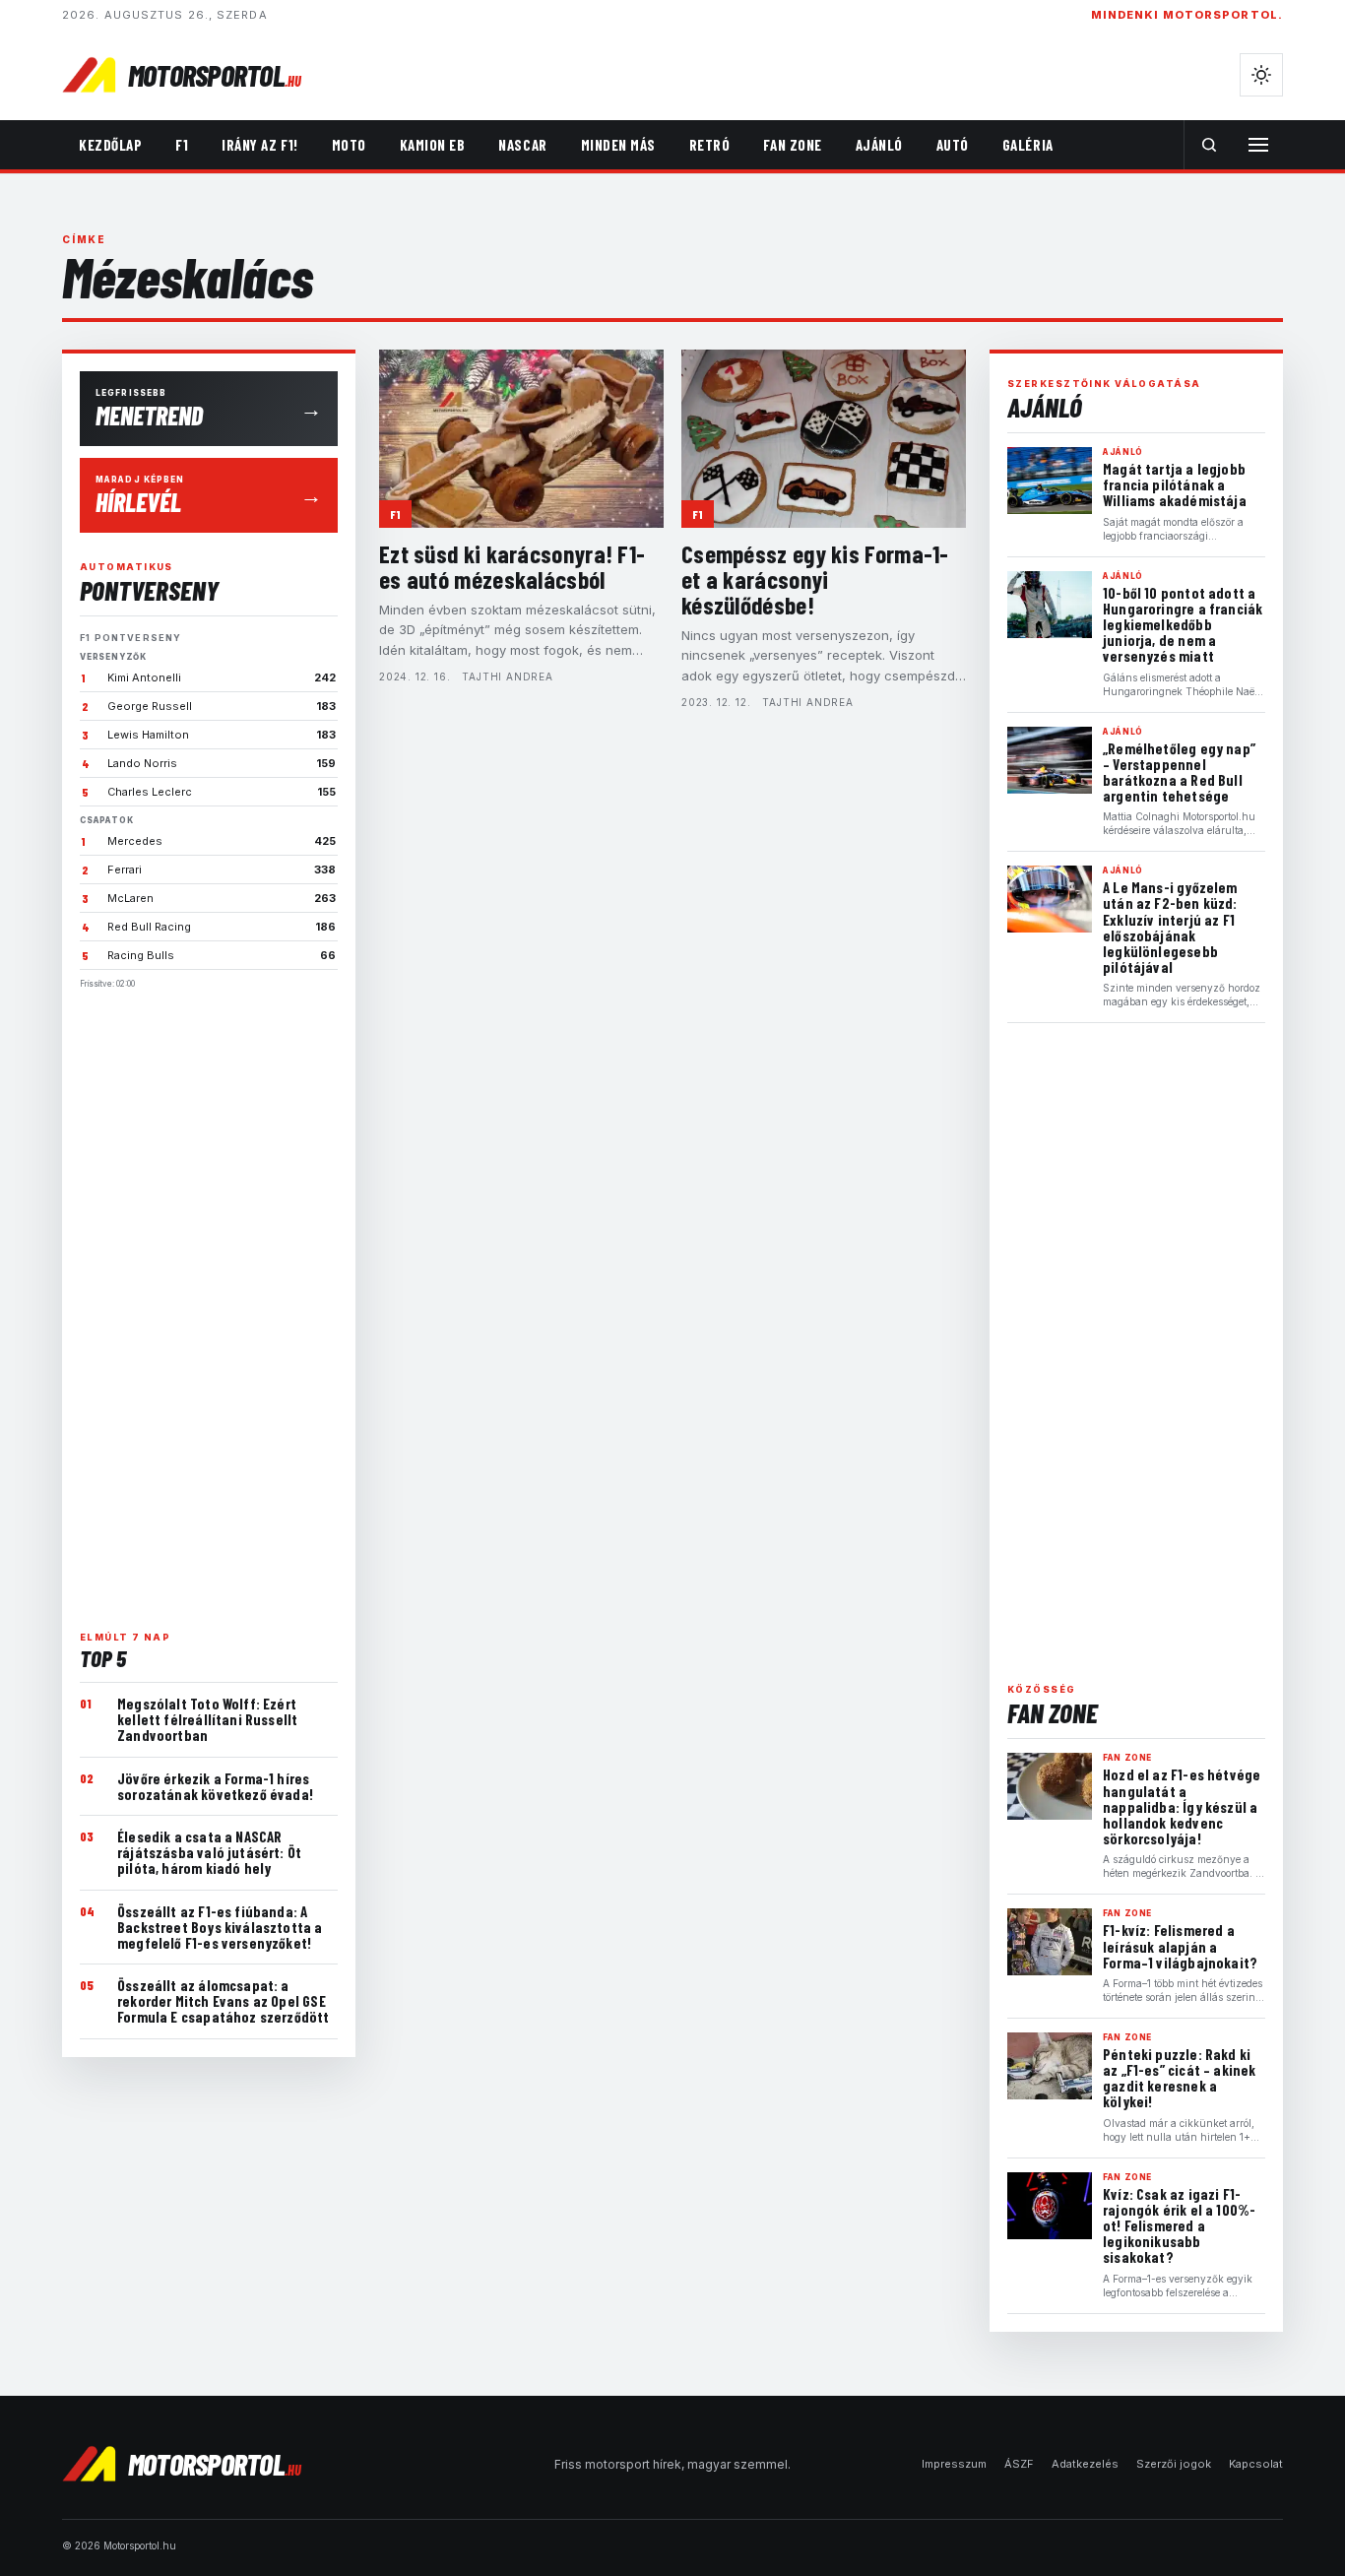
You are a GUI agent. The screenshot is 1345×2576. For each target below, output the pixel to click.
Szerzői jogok (1174, 2464)
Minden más (618, 145)
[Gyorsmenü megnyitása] (1258, 145)
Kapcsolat (1256, 2464)
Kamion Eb (433, 145)
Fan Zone (792, 145)
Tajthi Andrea (507, 676)
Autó (953, 145)
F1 (182, 145)
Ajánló (879, 145)
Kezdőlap (110, 145)
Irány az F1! (259, 145)
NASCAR (522, 145)
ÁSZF (1019, 2464)
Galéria (1028, 145)
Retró (710, 145)
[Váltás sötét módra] (1261, 75)
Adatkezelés (1085, 2464)
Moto (349, 145)
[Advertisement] (209, 1302)
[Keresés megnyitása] (1209, 145)
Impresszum (954, 2464)
